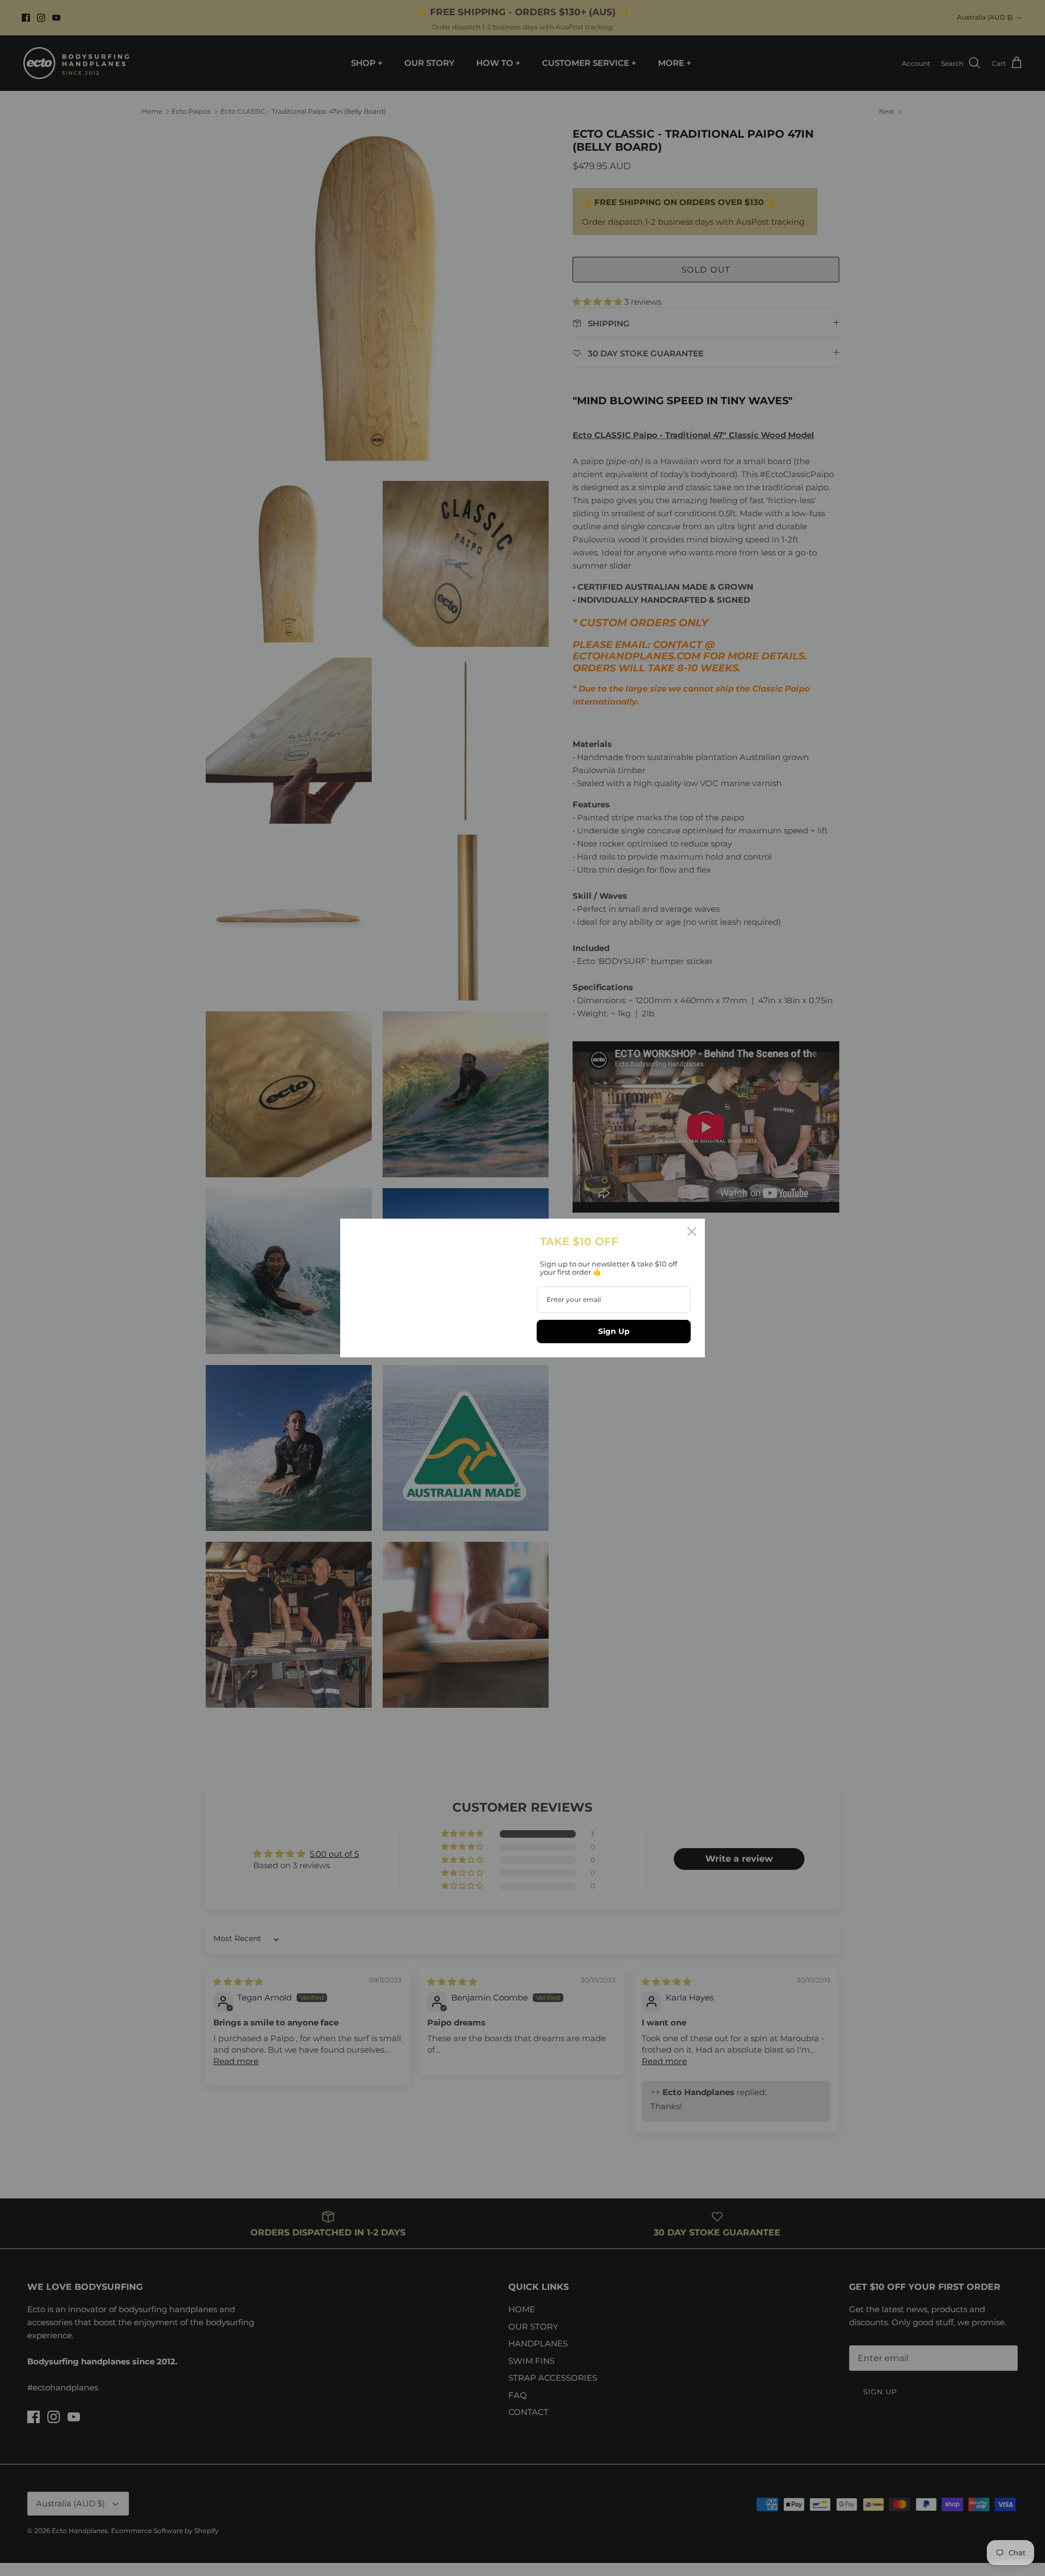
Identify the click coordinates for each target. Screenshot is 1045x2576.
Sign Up (614, 1331)
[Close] (692, 1232)
